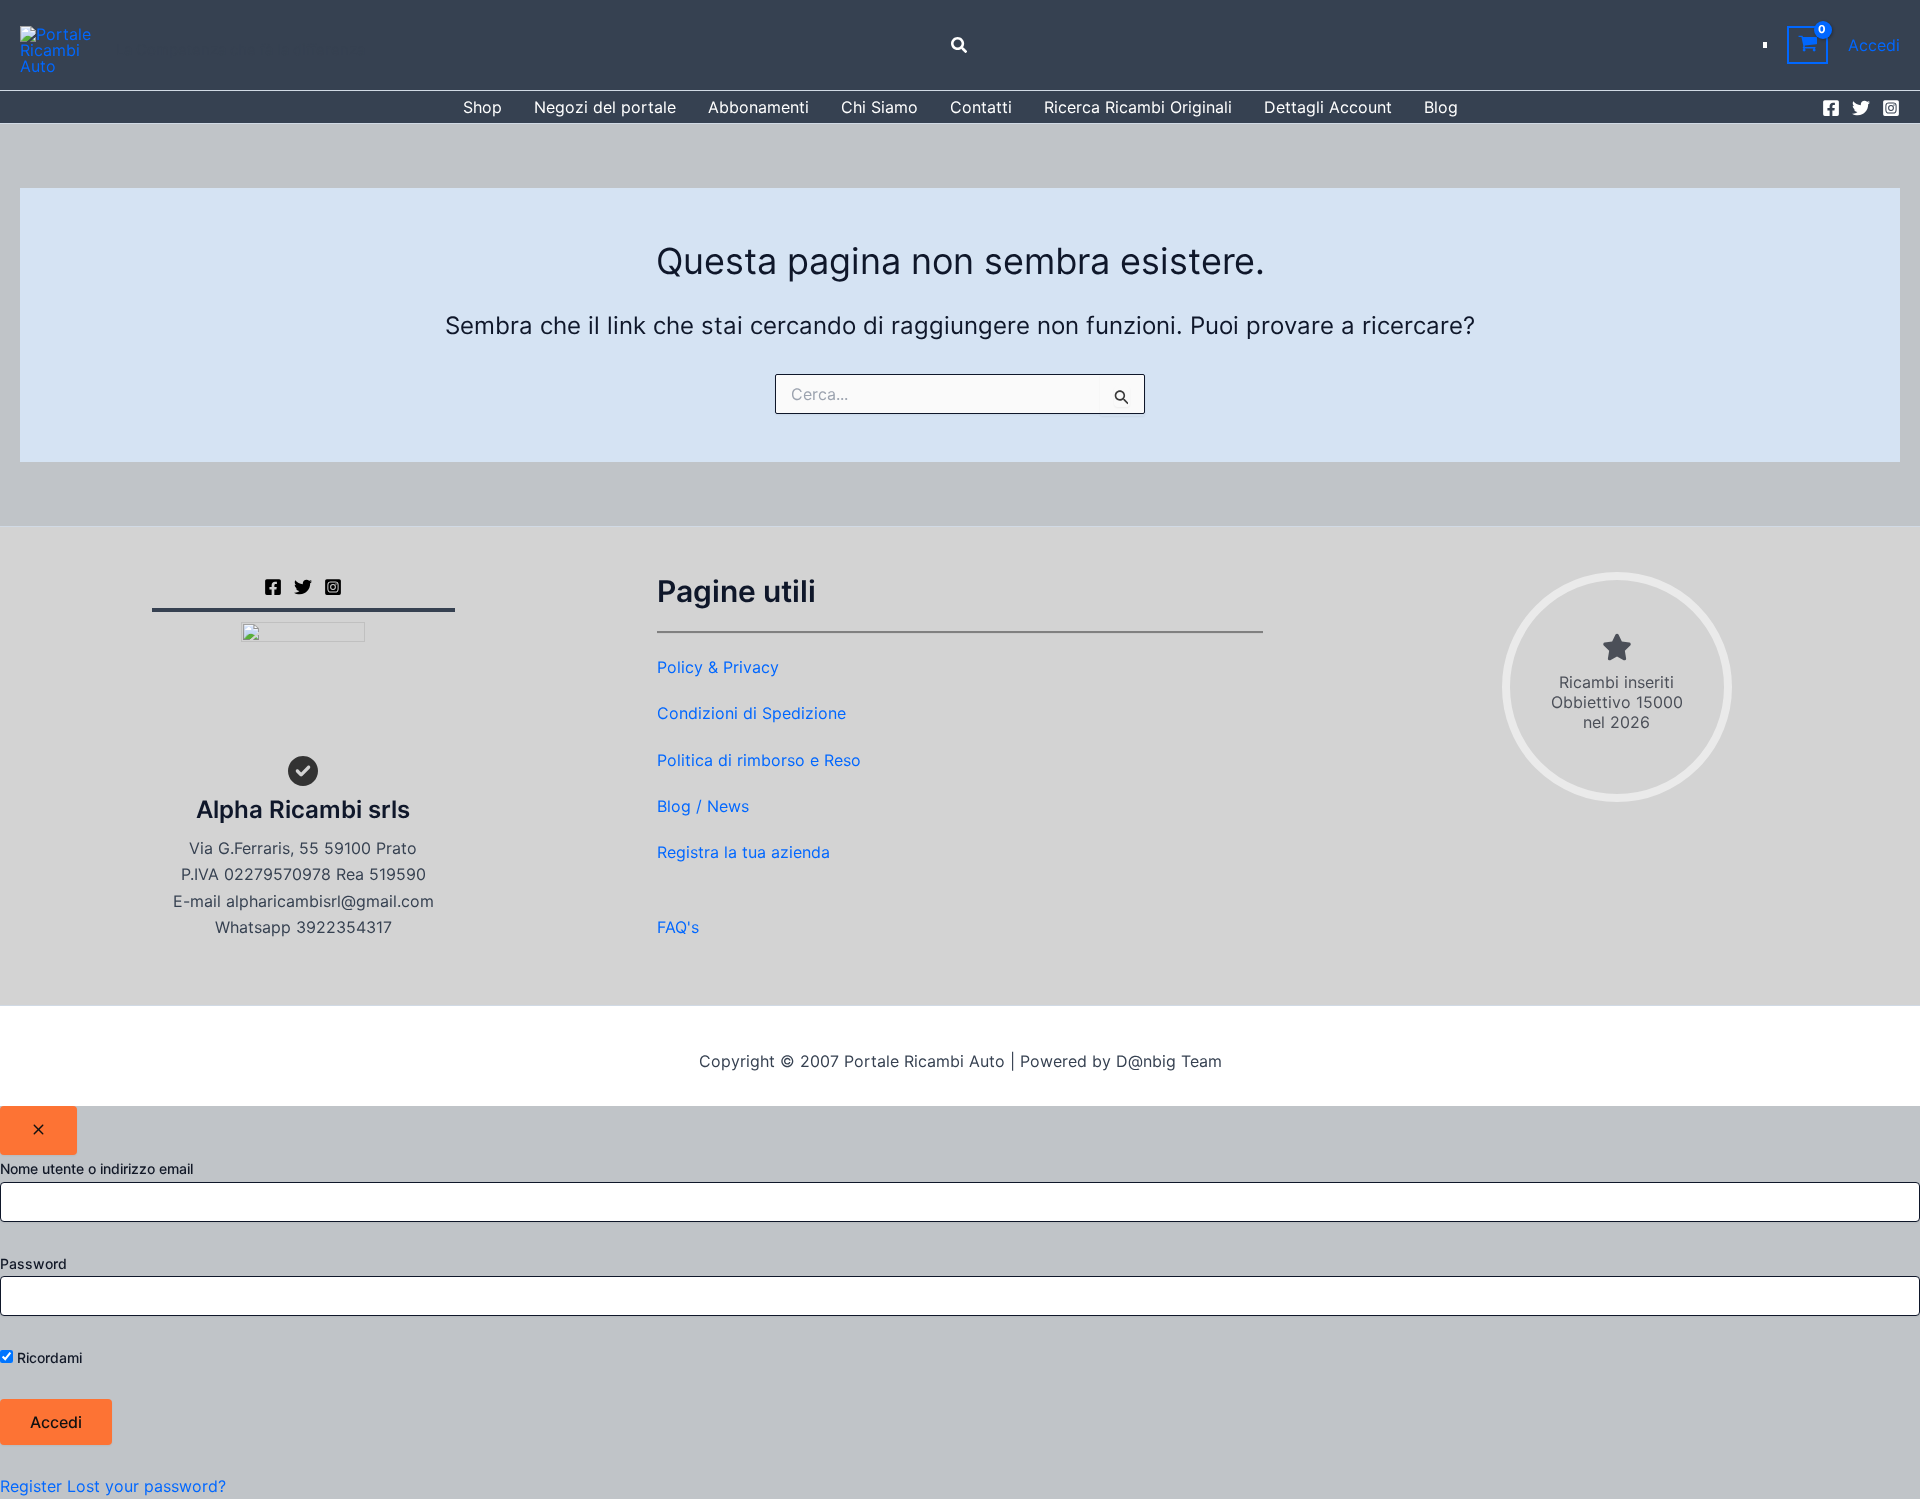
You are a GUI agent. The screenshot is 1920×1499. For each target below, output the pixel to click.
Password (33, 1263)
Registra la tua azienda (743, 852)
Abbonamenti (758, 107)
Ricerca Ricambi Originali (1138, 107)
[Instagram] (1891, 108)
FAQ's (678, 927)
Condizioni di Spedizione (751, 713)
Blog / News (703, 806)
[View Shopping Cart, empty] (1807, 45)
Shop (482, 107)
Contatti (981, 107)
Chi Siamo (879, 107)
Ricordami (47, 1357)
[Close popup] (38, 1130)
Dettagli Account (1328, 107)
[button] (960, 45)
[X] (303, 587)
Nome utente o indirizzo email (96, 1168)
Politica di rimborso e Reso (759, 760)
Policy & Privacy (718, 667)
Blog (1441, 107)
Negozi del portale (605, 107)
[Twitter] (1861, 108)
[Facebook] (1831, 108)
